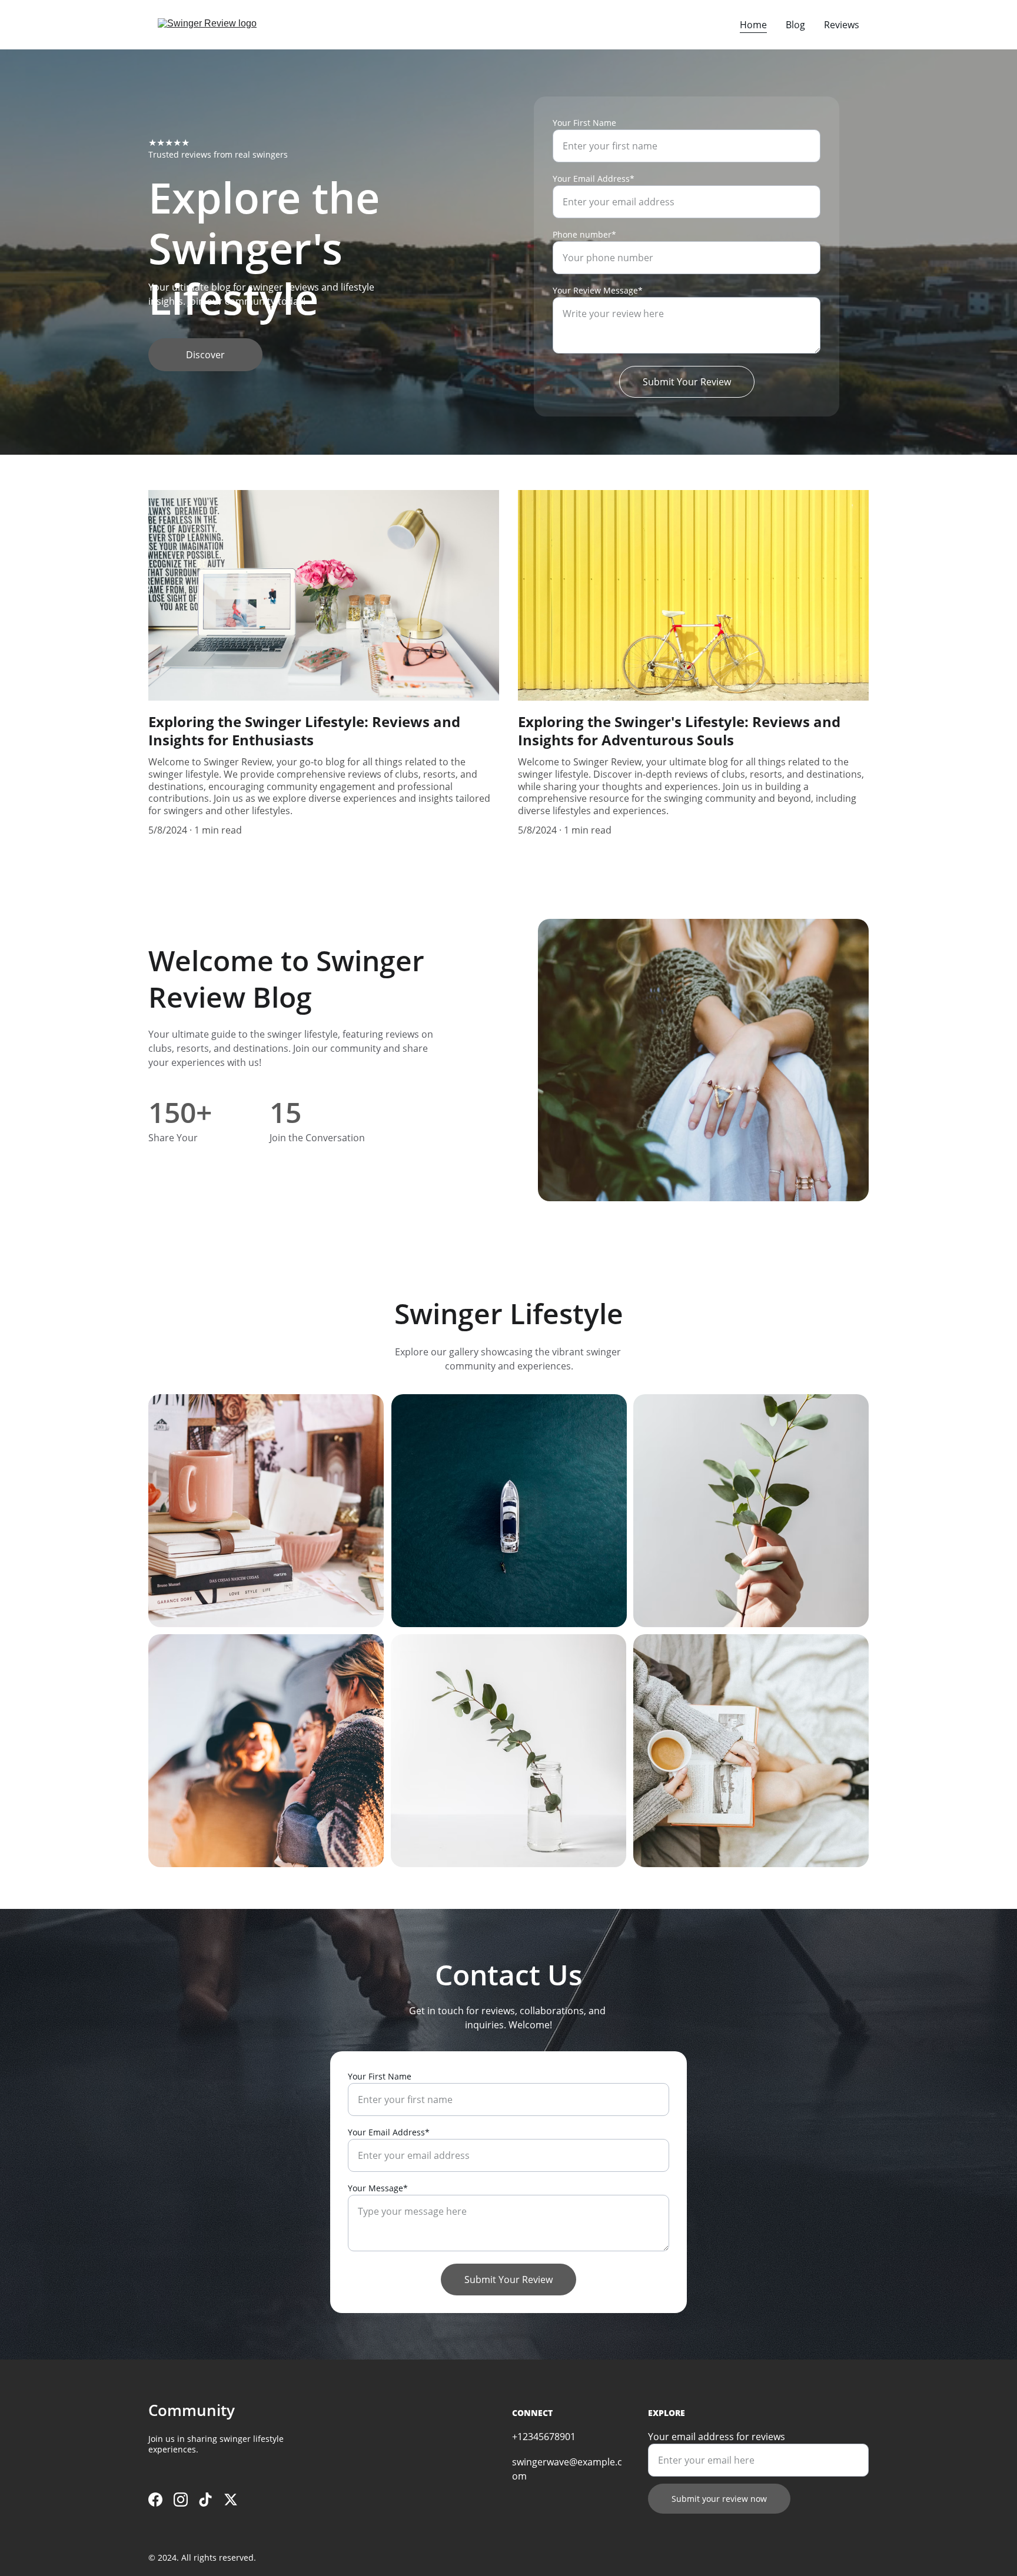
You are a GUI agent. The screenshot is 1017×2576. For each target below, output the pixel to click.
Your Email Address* (594, 179)
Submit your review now (719, 2499)
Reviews (842, 25)
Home (753, 25)
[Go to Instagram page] (181, 2500)
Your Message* (378, 2188)
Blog (795, 25)
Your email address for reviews (717, 2437)
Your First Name (584, 123)
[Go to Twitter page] (231, 2500)
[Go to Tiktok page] (205, 2500)
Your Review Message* (598, 290)
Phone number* (584, 234)
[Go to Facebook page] (155, 2500)
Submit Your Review (687, 382)
